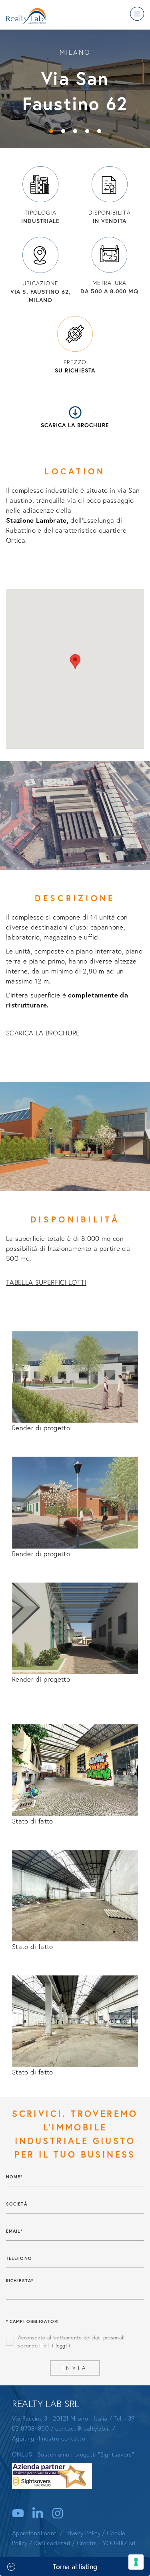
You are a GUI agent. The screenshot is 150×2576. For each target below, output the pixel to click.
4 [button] (87, 131)
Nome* (14, 2177)
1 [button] (51, 131)
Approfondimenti (35, 2533)
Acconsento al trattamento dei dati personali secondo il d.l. (71, 2342)
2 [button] (63, 131)
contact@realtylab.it (83, 2428)
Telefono (19, 2258)
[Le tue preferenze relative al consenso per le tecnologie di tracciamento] (136, 2562)
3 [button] (75, 131)
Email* (14, 2231)
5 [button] (99, 131)
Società (17, 2204)
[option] (75, 88)
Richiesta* (20, 2281)
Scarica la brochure (75, 425)
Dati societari (52, 2543)
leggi (61, 2346)
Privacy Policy (82, 2533)
